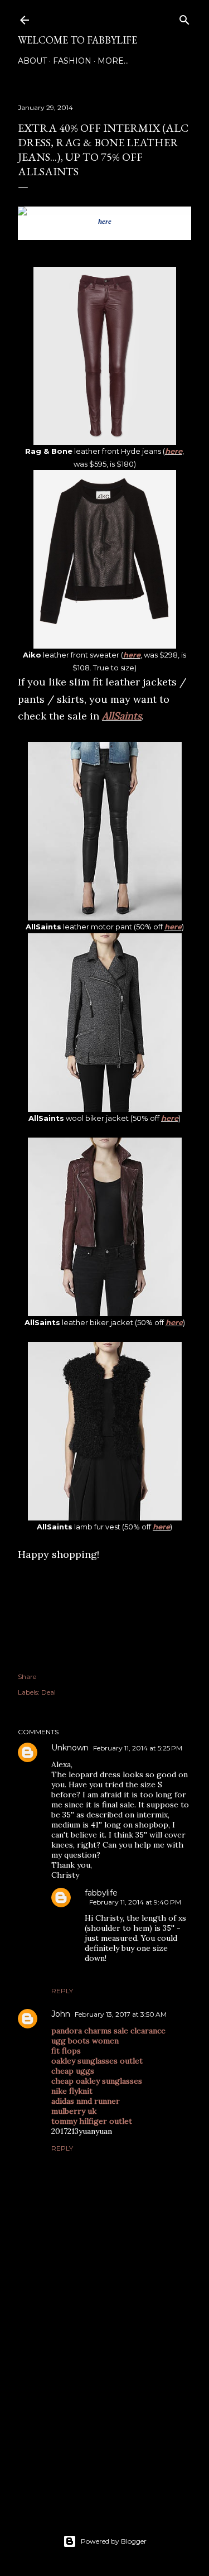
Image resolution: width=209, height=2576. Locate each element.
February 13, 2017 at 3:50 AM (121, 2014)
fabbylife (101, 1893)
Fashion (72, 61)
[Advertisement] (104, 2409)
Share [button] (27, 1676)
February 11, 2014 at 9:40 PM (135, 1902)
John (61, 2014)
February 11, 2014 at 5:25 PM (138, 1748)
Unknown (70, 1748)
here (105, 221)
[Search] (184, 18)
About (32, 61)
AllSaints (122, 716)
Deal (48, 1692)
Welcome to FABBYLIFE (77, 40)
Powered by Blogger (114, 2541)
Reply (62, 1991)
